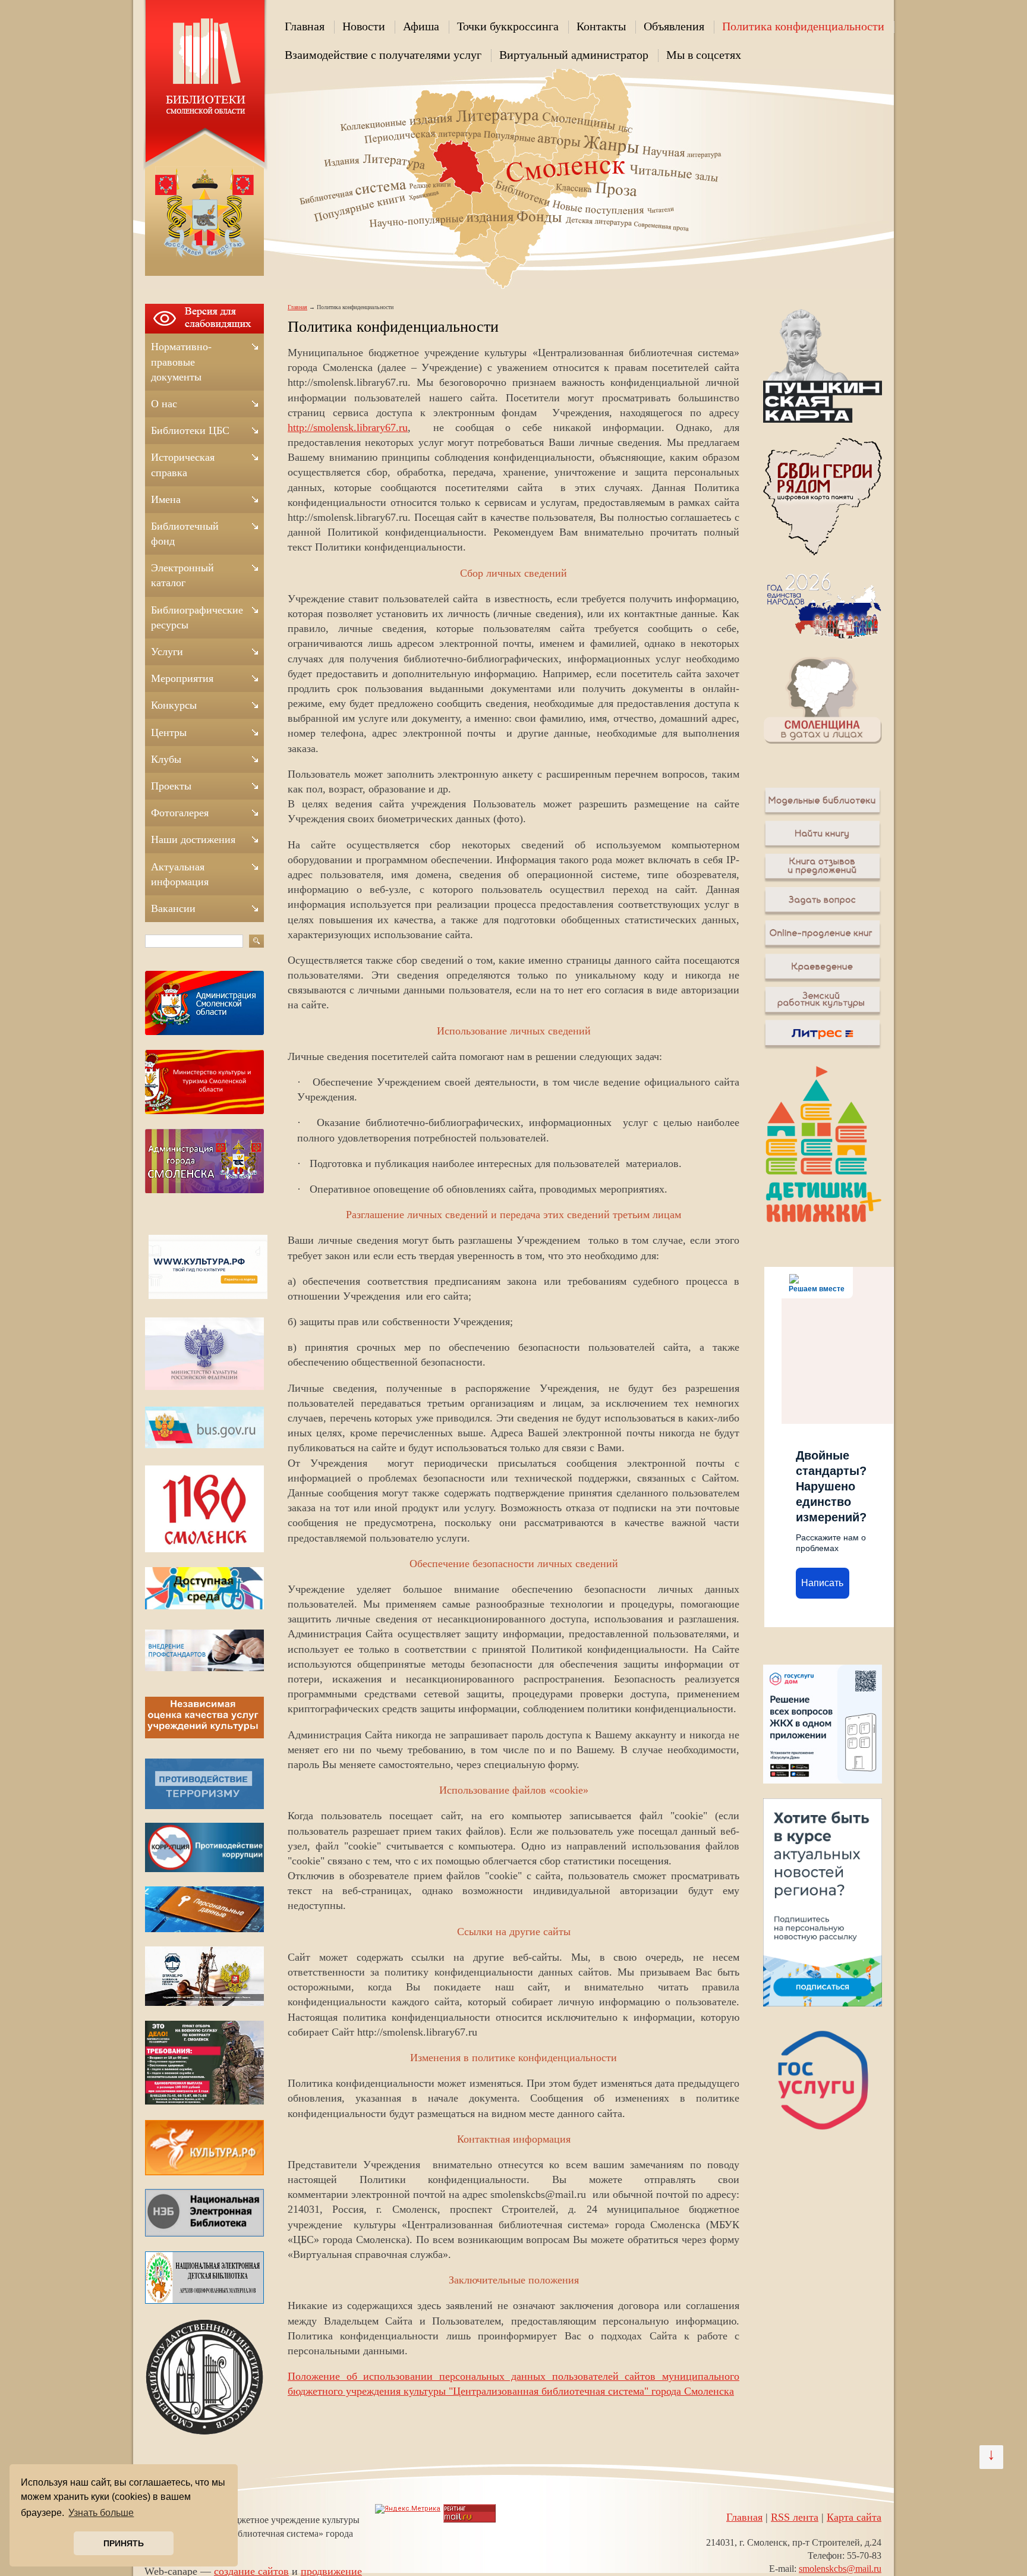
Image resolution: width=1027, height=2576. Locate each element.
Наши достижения (193, 839)
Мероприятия (182, 678)
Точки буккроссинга (508, 26)
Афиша (421, 26)
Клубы (166, 759)
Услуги (167, 652)
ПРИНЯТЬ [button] (124, 2543)
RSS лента (795, 2517)
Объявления (674, 26)
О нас (164, 404)
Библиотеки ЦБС (190, 430)
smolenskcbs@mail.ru (840, 2569)
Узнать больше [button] (101, 2513)
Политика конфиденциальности (803, 26)
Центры (169, 732)
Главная (305, 26)
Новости (364, 26)
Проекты (171, 786)
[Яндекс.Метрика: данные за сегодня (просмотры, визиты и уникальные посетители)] (408, 2509)
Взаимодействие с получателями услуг (383, 55)
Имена (166, 499)
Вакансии (173, 908)
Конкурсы (174, 705)
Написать (822, 1583)
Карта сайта (854, 2517)
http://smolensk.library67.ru (348, 427)
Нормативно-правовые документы (181, 361)
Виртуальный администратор (574, 55)
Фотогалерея (180, 813)
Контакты (601, 26)
